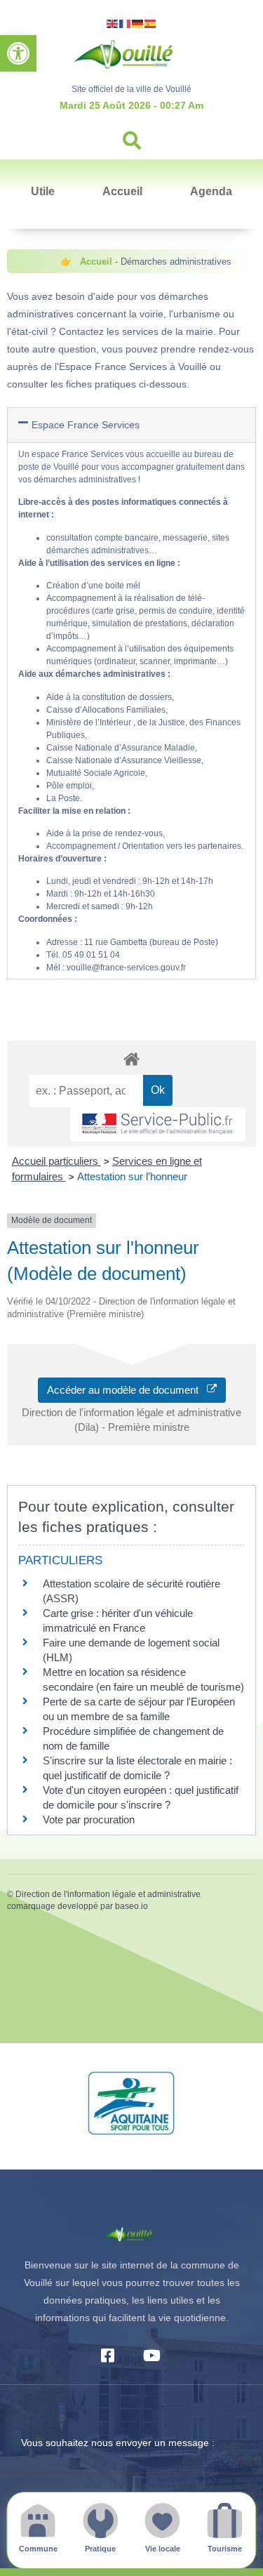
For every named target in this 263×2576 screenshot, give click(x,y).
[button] (18, 53)
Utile (43, 191)
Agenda (211, 191)
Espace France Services (86, 425)
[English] (113, 23)
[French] (126, 23)
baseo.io (131, 1906)
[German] (138, 23)
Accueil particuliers (56, 1161)
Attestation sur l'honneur (132, 1176)
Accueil (122, 191)
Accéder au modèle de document (127, 1390)
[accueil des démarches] (131, 1058)
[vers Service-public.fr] (158, 1124)
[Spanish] (151, 23)
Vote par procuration (89, 1819)
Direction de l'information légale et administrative (108, 1894)
